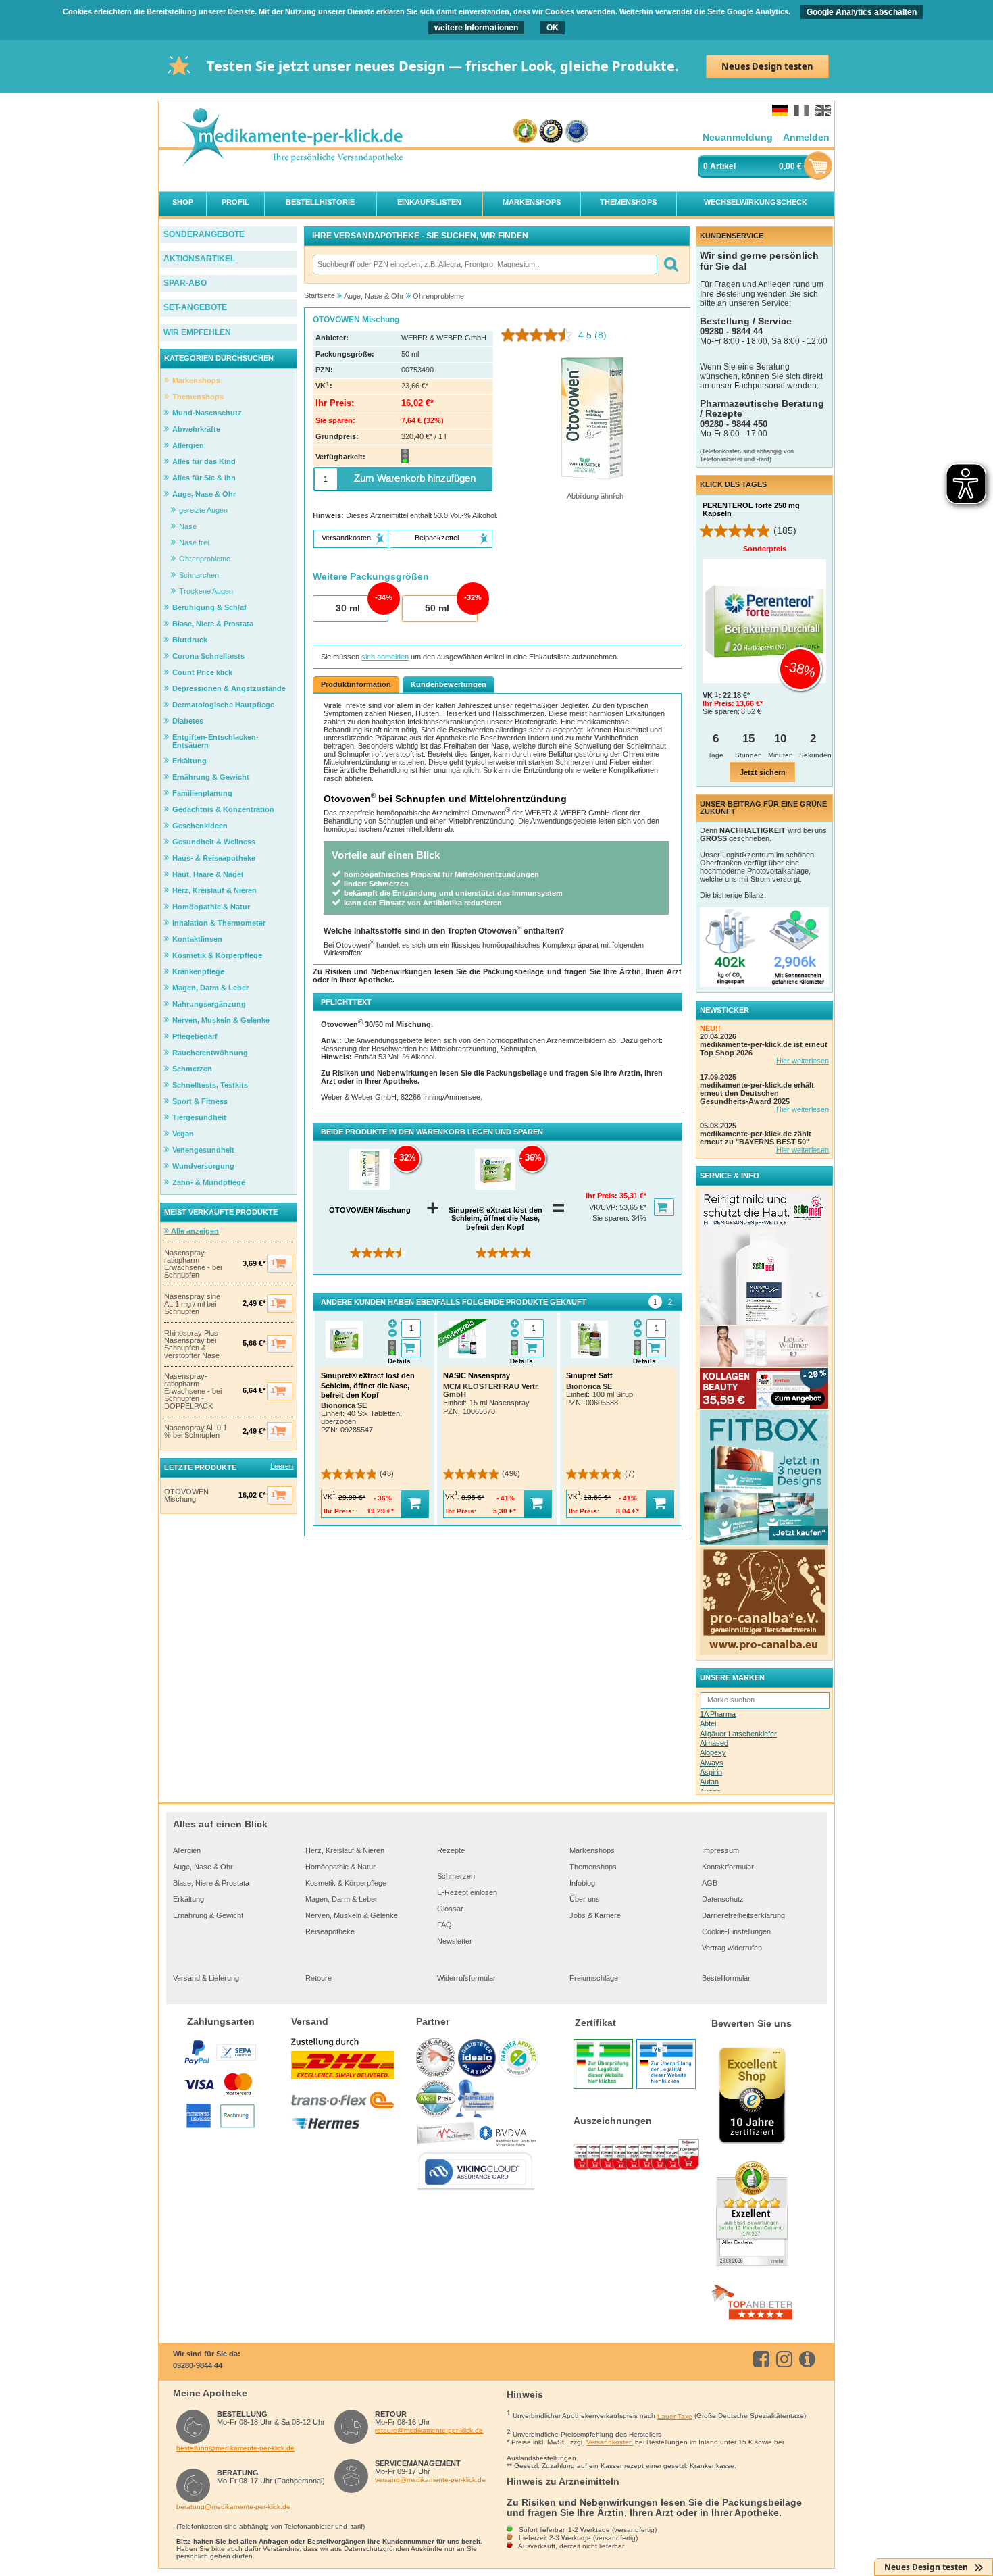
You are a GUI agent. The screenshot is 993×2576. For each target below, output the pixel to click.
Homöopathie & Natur (340, 1867)
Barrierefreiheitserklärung (743, 1915)
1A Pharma (718, 1714)
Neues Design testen (767, 66)
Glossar (450, 1909)
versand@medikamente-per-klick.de (430, 2480)
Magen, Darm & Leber (341, 1899)
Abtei (708, 1723)
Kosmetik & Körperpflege (346, 1883)
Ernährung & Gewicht (208, 1915)
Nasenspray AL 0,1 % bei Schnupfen (196, 1432)
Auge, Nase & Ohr (203, 1867)
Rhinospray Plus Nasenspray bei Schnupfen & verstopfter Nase (192, 1344)
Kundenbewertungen (449, 684)
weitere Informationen (476, 28)
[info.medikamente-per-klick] (810, 2359)
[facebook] (764, 2359)
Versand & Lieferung (206, 1978)
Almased (714, 1743)
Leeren (282, 1466)
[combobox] (484, 264)
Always (712, 1763)
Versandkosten (610, 2442)
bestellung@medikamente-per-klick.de (235, 2448)
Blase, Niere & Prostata (211, 1883)
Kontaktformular (728, 1867)
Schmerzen (456, 1876)
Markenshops (592, 1850)
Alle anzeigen (194, 1231)
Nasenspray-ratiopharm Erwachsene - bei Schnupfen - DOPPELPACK (193, 1391)
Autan (709, 1782)
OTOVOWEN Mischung (186, 1496)
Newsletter (455, 1941)
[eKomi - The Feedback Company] (525, 131)
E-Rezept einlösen (467, 1892)
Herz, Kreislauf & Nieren (345, 1850)
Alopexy (713, 1752)
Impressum (720, 1850)
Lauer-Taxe (675, 2416)
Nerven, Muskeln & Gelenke (352, 1915)
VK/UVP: (604, 1207)
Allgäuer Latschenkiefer (738, 1734)
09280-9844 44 (198, 2365)
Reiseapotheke (330, 1931)
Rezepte (451, 1850)
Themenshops (593, 1867)
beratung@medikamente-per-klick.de (233, 2507)
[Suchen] (670, 264)
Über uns (585, 1899)
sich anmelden (385, 657)
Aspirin (711, 1772)
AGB (710, 1883)
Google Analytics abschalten (862, 12)
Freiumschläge (594, 1978)
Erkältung (188, 1899)
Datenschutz (723, 1899)
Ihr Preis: (603, 1196)
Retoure (319, 1978)
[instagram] (787, 2359)
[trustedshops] (551, 131)
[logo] (291, 138)
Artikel (723, 166)
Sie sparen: (612, 1218)
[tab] (655, 1302)
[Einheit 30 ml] (350, 609)
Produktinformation (356, 684)
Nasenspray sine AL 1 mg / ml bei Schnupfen (192, 1304)
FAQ (444, 1925)
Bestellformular (726, 1978)
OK (553, 28)
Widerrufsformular (466, 1978)
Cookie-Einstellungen (736, 1931)
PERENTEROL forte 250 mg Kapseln (751, 509)
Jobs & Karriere (595, 1915)
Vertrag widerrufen (732, 1948)
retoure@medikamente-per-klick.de (429, 2430)
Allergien (187, 1850)
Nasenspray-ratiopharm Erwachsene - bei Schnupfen (193, 1264)
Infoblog (582, 1883)
